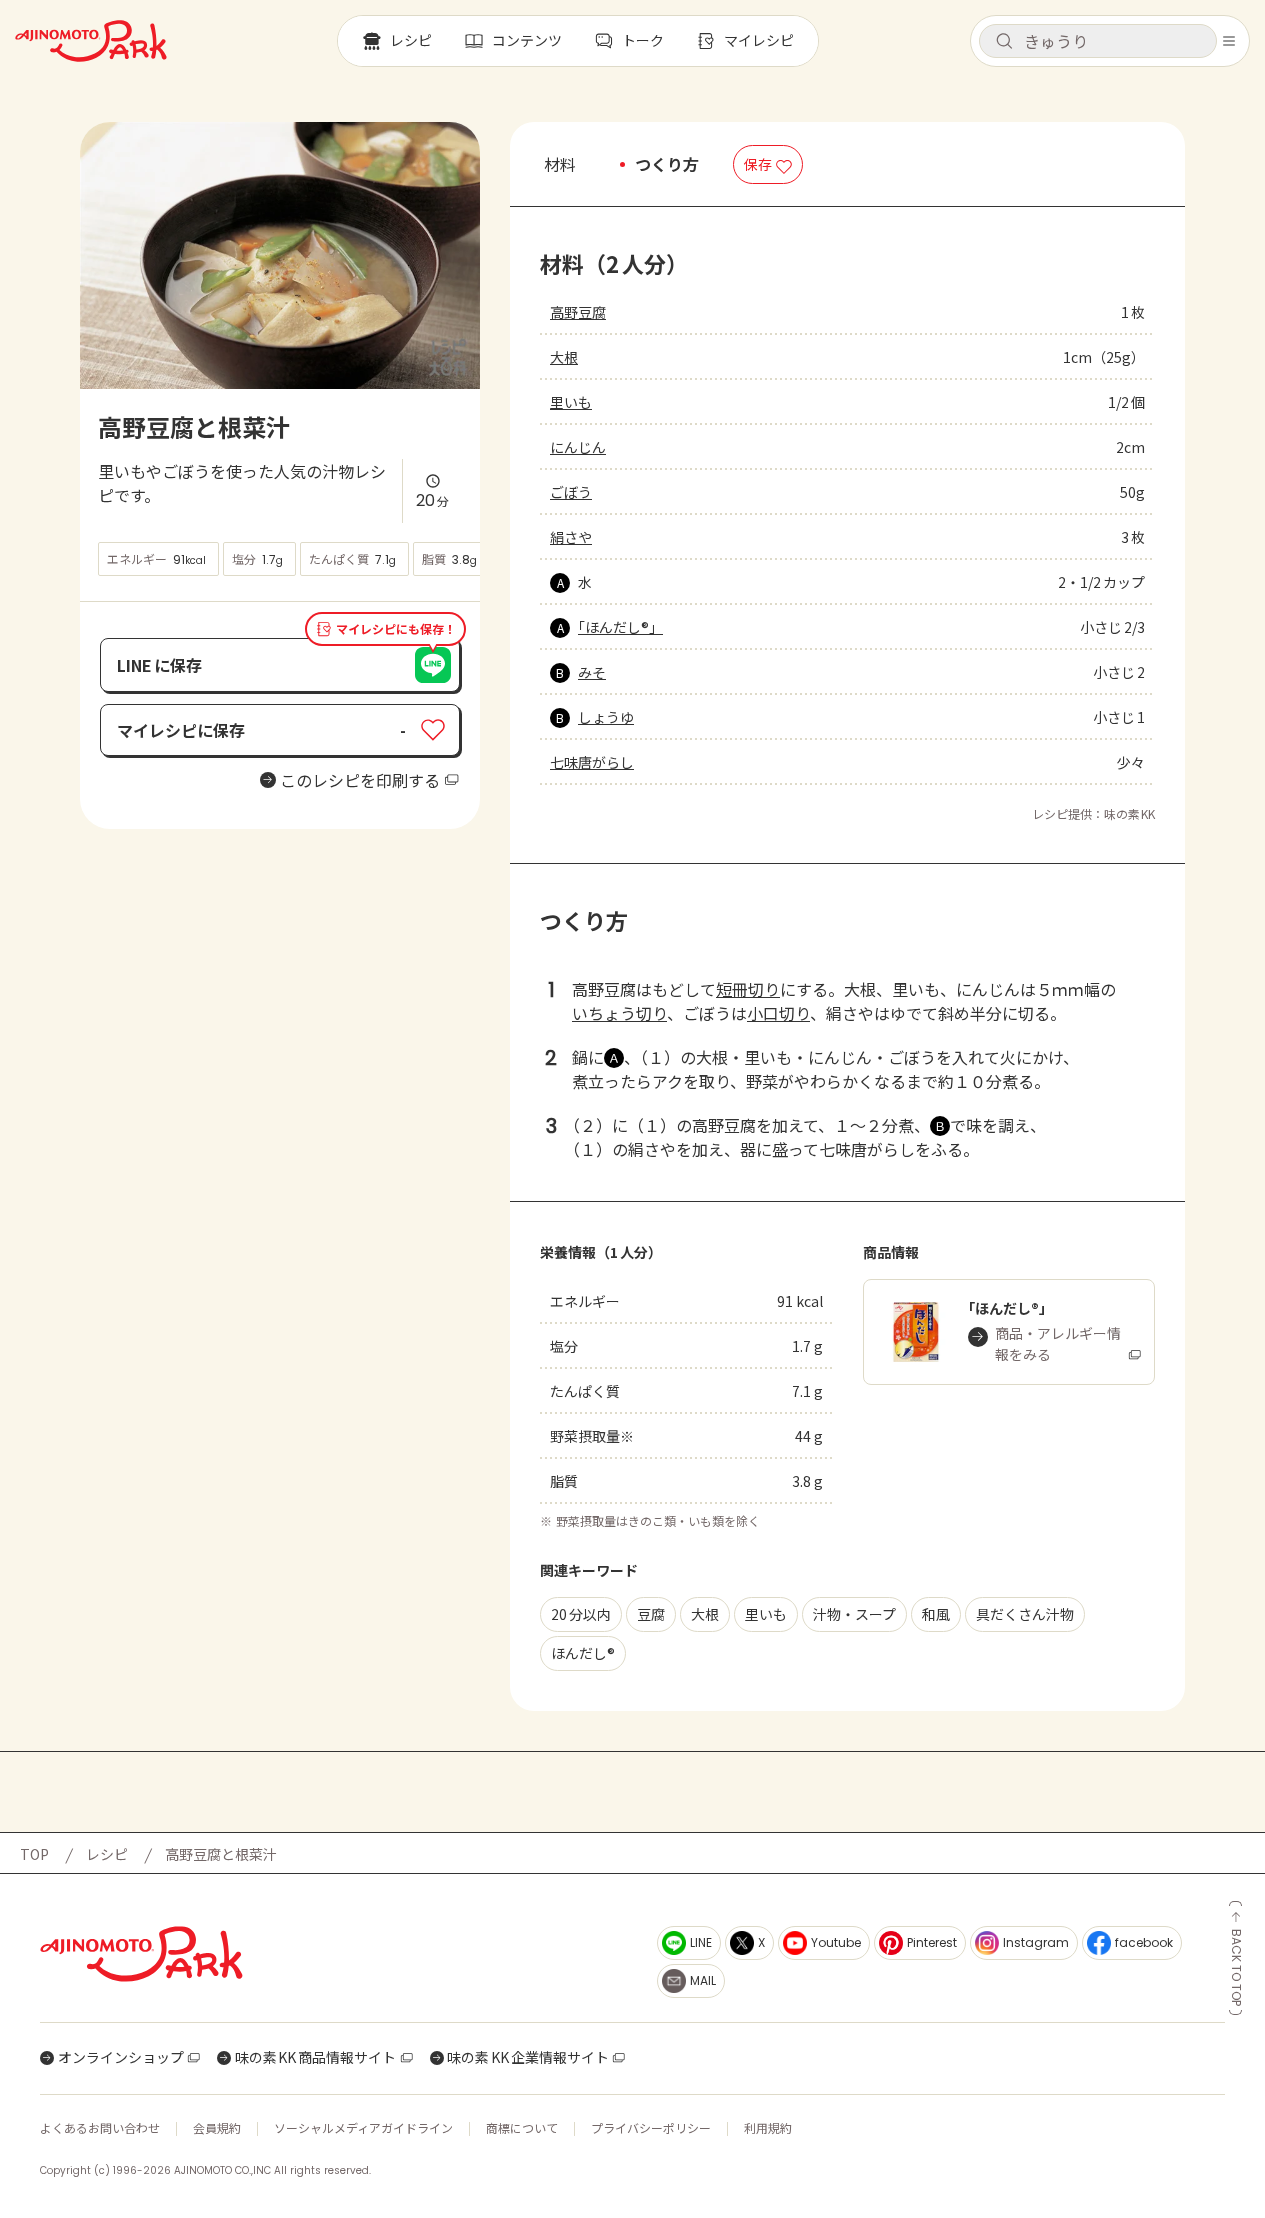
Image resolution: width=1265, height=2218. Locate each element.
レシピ (107, 1854)
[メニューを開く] (1229, 41)
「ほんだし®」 (620, 627)
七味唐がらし (592, 762)
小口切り (778, 1013)
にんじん (578, 447)
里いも (571, 402)
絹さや (571, 537)
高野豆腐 (578, 312)
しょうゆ (606, 717)
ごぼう (571, 492)
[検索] (1004, 42)
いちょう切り (619, 1013)
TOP (34, 1854)
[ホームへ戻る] (91, 41)
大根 (564, 357)
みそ (592, 672)
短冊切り (748, 989)
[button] (1098, 41)
